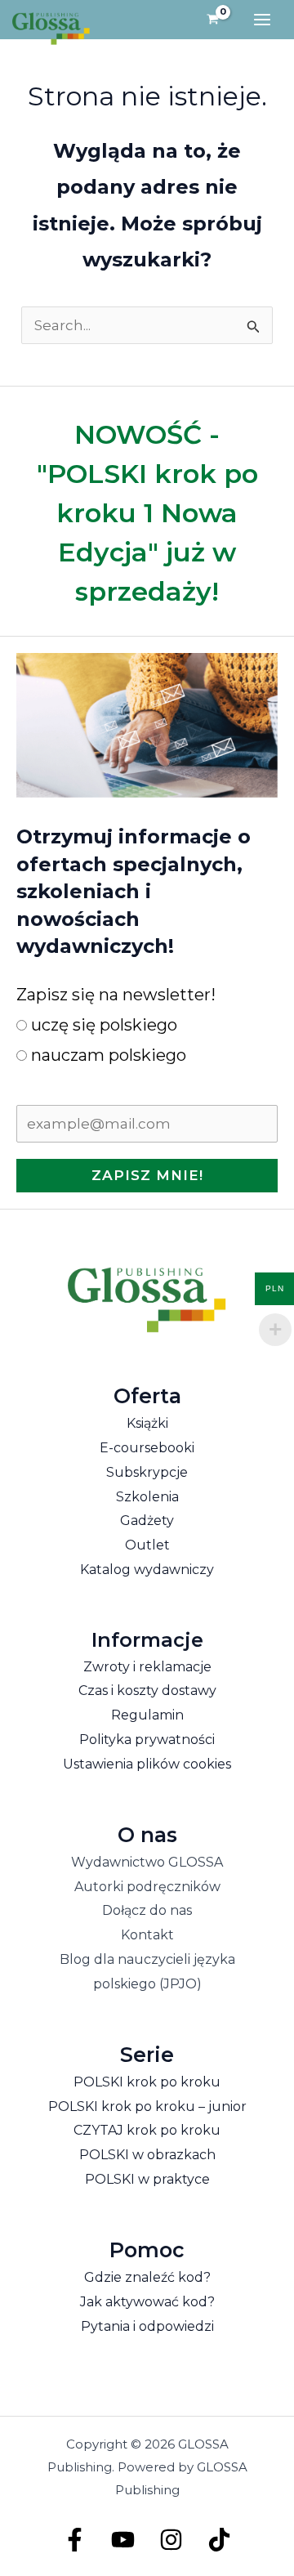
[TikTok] (219, 2540)
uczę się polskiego (102, 1025)
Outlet (147, 1545)
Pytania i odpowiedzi (147, 2326)
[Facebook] (75, 2540)
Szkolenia (147, 1497)
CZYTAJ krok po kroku (147, 2130)
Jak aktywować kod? (147, 2302)
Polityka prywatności (147, 1740)
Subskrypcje (147, 1472)
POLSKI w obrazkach (147, 2155)
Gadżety (147, 1521)
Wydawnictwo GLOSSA (147, 1862)
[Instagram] (171, 2540)
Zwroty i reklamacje (147, 1667)
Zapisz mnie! (147, 1175)
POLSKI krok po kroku (147, 2082)
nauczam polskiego (107, 1055)
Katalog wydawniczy (147, 1570)
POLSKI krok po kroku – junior (147, 2106)
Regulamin (147, 1715)
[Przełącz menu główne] (262, 20)
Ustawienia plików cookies (147, 1764)
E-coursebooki (147, 1448)
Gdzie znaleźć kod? (147, 2277)
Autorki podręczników (147, 1887)
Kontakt (147, 1935)
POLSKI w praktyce (147, 2179)
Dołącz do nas (147, 1910)
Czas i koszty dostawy (147, 1690)
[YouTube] (123, 2540)
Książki (147, 1423)
